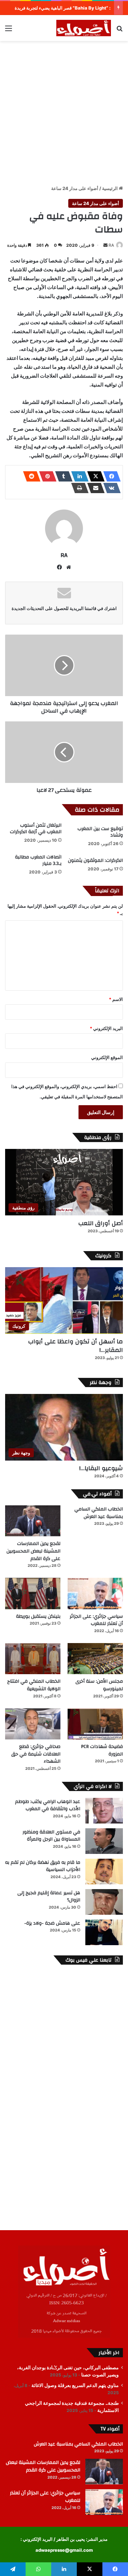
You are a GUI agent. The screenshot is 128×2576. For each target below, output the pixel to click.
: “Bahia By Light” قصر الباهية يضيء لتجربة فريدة (63, 8)
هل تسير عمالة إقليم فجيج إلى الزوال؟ (49, 1897)
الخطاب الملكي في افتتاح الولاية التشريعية (34, 1685)
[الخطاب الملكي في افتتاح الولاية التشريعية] (33, 1659)
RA (111, 245)
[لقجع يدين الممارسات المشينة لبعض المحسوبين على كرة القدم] (33, 1521)
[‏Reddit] (30, 476)
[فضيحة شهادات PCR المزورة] (95, 1724)
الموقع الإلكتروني (107, 1057)
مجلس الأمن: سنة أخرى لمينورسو (99, 1685)
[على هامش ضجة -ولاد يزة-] (104, 1932)
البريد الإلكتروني (106, 1028)
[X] (94, 476)
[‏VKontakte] (110, 488)
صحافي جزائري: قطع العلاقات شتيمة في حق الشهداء (36, 1754)
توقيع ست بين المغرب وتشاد (100, 832)
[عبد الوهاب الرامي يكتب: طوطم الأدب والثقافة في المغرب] (104, 1811)
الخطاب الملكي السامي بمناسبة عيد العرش (99, 1513)
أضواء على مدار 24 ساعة (75, 188)
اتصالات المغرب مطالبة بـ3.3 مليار (38, 860)
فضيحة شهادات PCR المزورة (102, 1750)
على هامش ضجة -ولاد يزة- (52, 1923)
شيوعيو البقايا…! (101, 1468)
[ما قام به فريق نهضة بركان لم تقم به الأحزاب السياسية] (104, 1872)
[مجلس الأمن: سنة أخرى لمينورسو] (95, 1659)
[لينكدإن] (78, 476)
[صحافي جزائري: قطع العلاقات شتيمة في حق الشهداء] (33, 1724)
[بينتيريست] (46, 476)
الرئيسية (110, 188)
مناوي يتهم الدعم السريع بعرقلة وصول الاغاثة (75, 2385)
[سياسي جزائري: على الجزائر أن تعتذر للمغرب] (95, 1593)
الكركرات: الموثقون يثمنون (95, 860)
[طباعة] (78, 488)
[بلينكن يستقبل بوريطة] (33, 1593)
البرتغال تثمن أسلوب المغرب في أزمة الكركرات (36, 829)
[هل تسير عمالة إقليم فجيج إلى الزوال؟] (104, 1902)
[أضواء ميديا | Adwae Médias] (84, 28)
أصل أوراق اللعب (101, 1223)
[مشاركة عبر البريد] (94, 488)
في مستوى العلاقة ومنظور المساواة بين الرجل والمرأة (51, 1836)
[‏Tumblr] (62, 476)
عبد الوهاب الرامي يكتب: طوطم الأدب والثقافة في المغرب (48, 1805)
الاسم (116, 999)
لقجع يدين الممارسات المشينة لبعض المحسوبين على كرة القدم (33, 1551)
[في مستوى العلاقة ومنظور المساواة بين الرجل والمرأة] (104, 1841)
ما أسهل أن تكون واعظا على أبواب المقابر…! (75, 1346)
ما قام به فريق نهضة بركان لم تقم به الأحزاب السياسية (43, 1866)
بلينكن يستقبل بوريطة (38, 1616)
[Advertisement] (64, 112)
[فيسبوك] (110, 476)
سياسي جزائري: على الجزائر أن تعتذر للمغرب (96, 1620)
